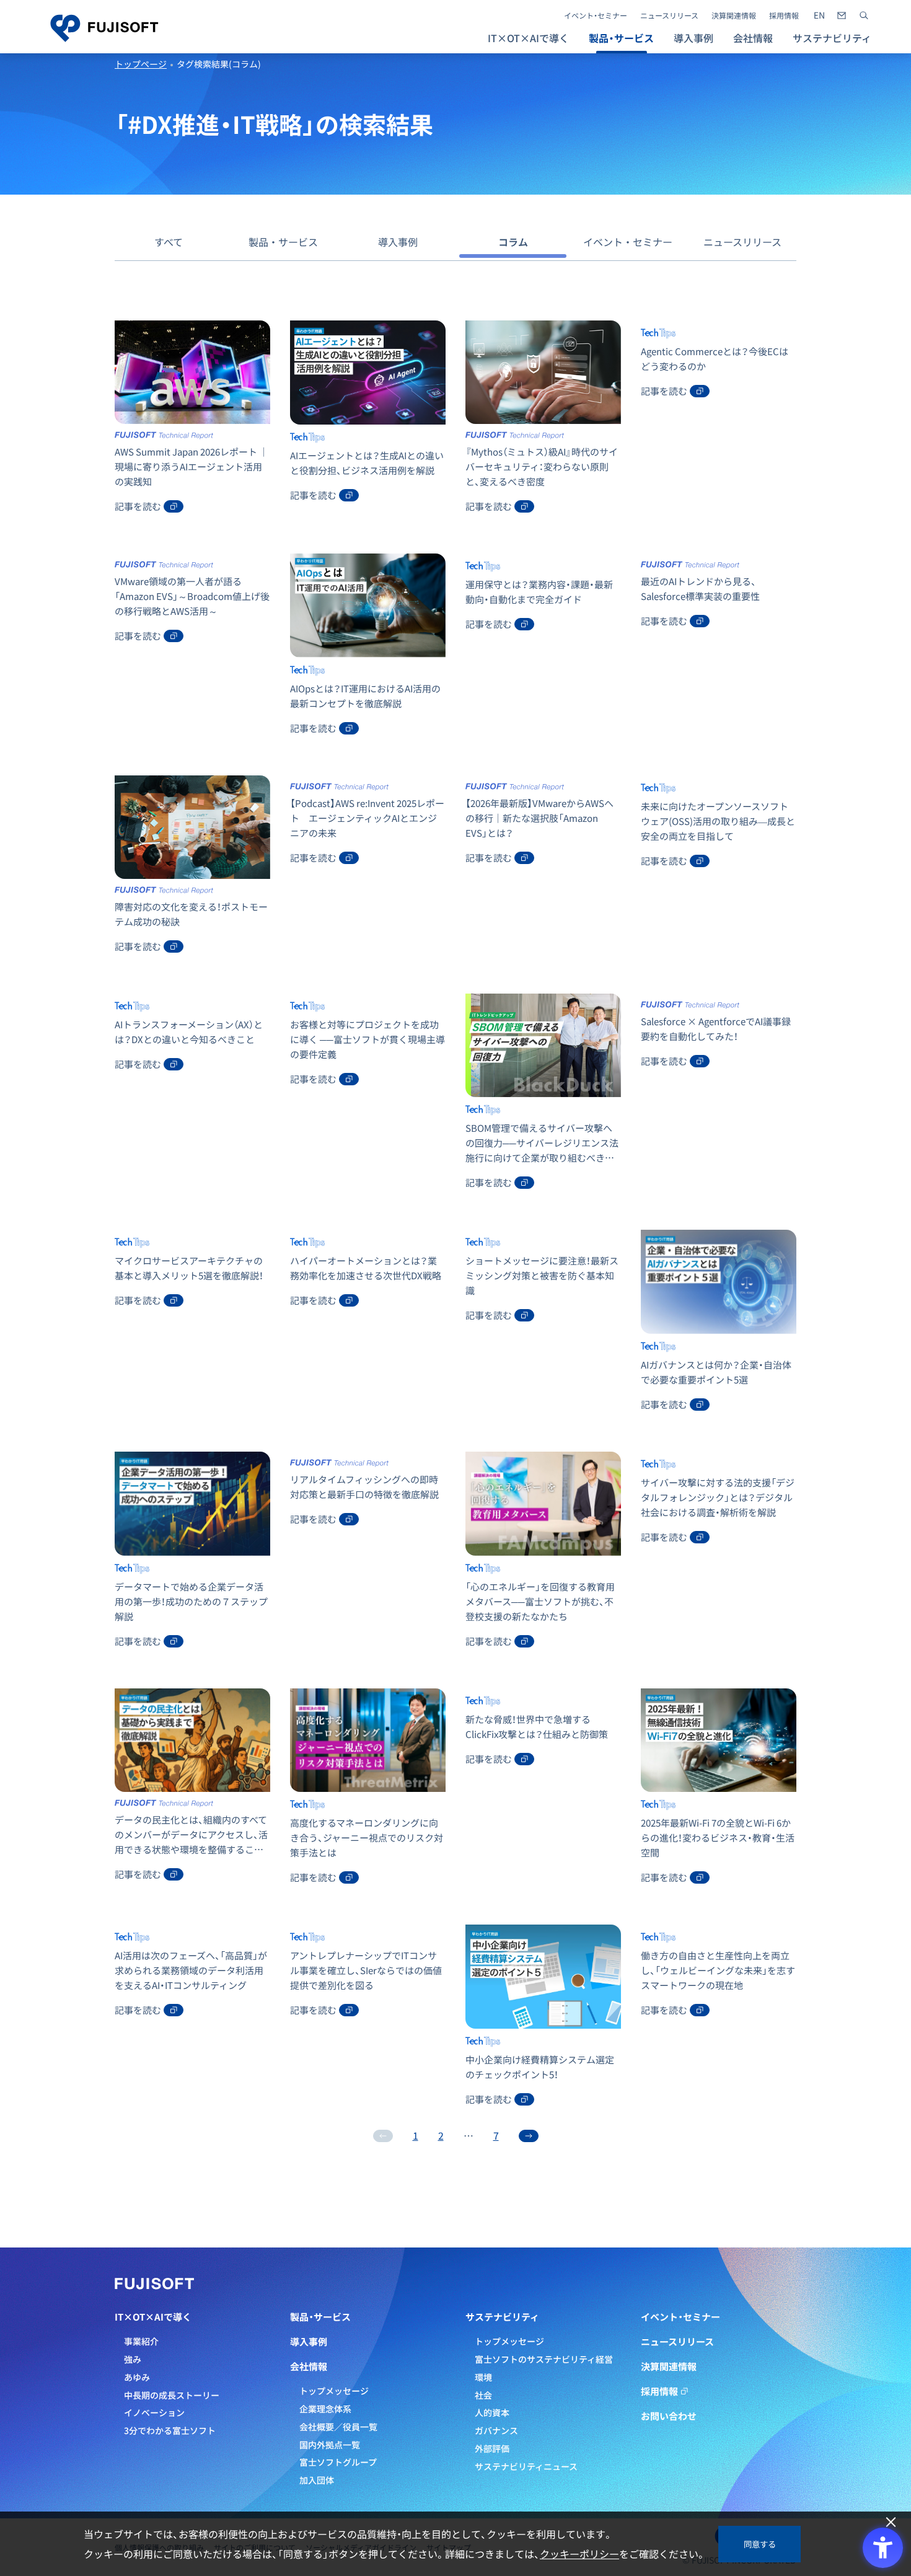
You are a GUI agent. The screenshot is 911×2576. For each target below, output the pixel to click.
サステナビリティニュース (526, 2466)
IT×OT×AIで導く (153, 2317)
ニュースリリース (669, 15)
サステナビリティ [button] (832, 38)
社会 (483, 2395)
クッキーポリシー (579, 2554)
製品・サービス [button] (621, 38)
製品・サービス (283, 242)
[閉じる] (891, 2522)
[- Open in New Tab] (819, 15)
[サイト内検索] (864, 15)
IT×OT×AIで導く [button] (528, 38)
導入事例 (693, 38)
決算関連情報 (734, 15)
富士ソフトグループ (338, 2462)
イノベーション (154, 2412)
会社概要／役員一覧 (338, 2427)
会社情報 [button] (753, 38)
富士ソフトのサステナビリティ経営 (544, 2359)
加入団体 (317, 2480)
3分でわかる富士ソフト (170, 2430)
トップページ (141, 64)
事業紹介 (141, 2341)
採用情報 (784, 15)
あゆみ (137, 2377)
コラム (513, 242)
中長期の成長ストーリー (172, 2395)
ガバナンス (496, 2430)
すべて (169, 242)
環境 (483, 2377)
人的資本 (492, 2412)
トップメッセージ (334, 2391)
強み (133, 2359)
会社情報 (309, 2366)
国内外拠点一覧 (330, 2445)
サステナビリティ (502, 2317)
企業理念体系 (325, 2409)
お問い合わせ (669, 2416)
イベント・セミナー (596, 15)
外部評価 (492, 2448)
